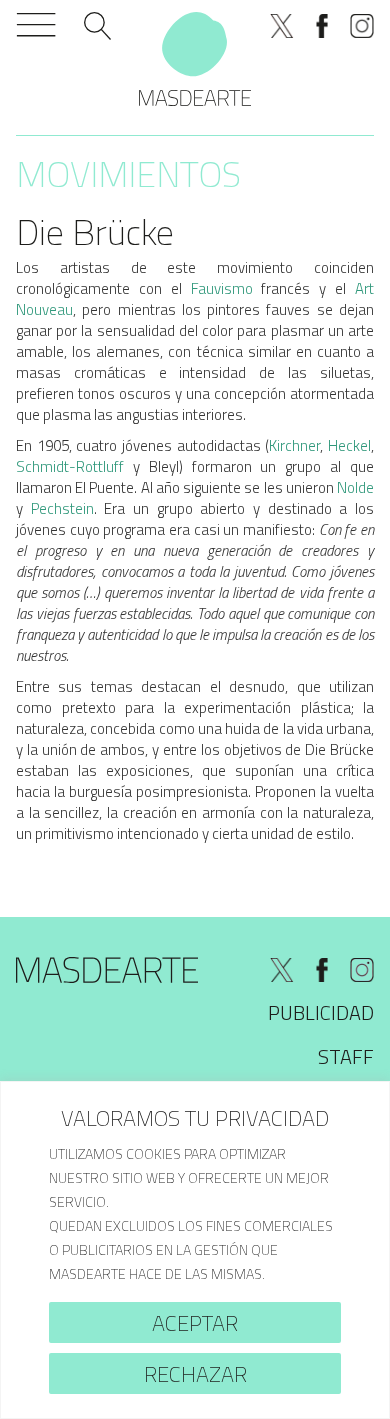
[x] (282, 26)
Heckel (349, 445)
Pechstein (62, 508)
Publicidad (321, 1012)
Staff (346, 1056)
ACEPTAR (195, 1323)
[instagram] (362, 26)
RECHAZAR (195, 1374)
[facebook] (322, 26)
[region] (195, 1250)
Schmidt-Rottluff (70, 466)
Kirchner (294, 445)
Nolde (355, 487)
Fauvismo (222, 288)
